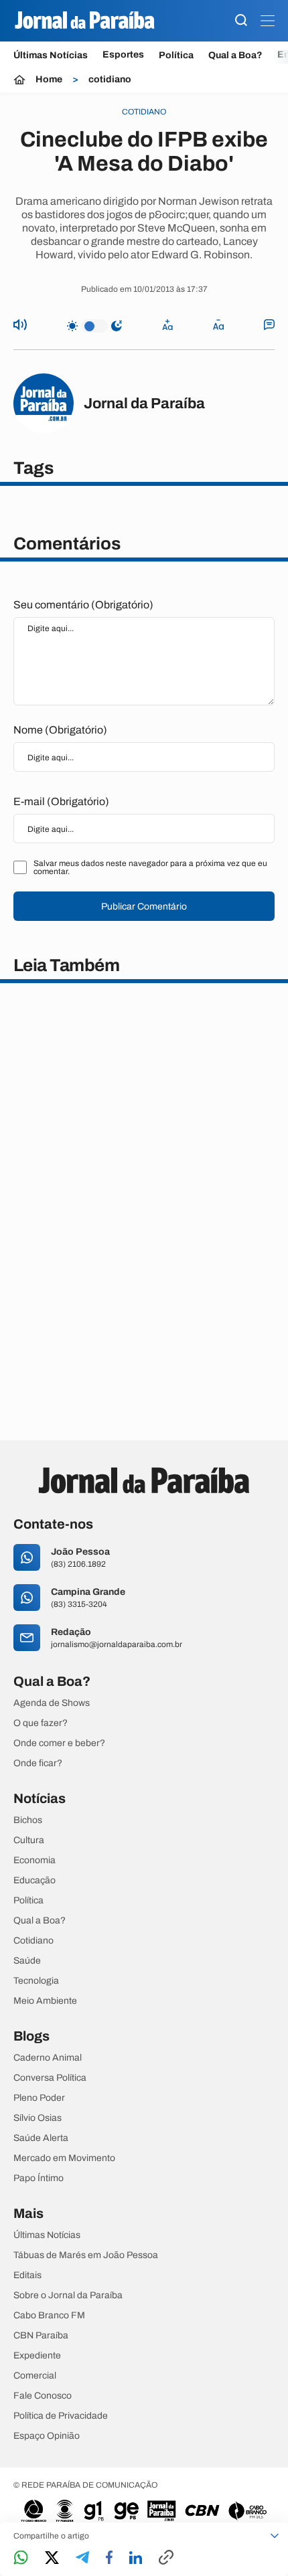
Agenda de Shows (52, 1703)
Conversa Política (50, 2078)
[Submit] (241, 21)
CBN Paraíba (41, 2336)
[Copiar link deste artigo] (166, 2558)
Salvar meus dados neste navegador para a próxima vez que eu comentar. (150, 867)
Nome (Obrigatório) (60, 730)
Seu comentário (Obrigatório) (83, 605)
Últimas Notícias (51, 55)
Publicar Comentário (144, 907)
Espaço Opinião (47, 2436)
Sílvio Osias (38, 2118)
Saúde (27, 1961)
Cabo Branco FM (49, 2316)
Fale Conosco (43, 2396)
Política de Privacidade (61, 2416)
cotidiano (110, 80)
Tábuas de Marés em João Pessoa (86, 2255)
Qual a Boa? (235, 55)
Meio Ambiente (45, 2001)
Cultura (29, 1840)
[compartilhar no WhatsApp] (21, 2558)
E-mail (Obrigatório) (61, 801)
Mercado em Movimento (64, 2158)
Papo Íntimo (39, 2178)
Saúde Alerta (41, 2138)
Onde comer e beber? (59, 1743)
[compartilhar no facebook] (109, 2558)
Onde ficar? (38, 1764)
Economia (34, 1861)
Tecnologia (36, 1981)
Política (176, 55)
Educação (34, 1881)
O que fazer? (41, 1723)
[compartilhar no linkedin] (136, 2559)
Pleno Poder (39, 2098)
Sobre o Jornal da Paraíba (68, 2296)
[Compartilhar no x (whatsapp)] (52, 2559)
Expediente (37, 2356)
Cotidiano (33, 1941)
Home (49, 80)
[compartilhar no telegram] (82, 2558)
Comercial (35, 2376)
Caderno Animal (48, 2058)
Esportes (123, 55)
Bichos (28, 1820)
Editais (27, 2276)
